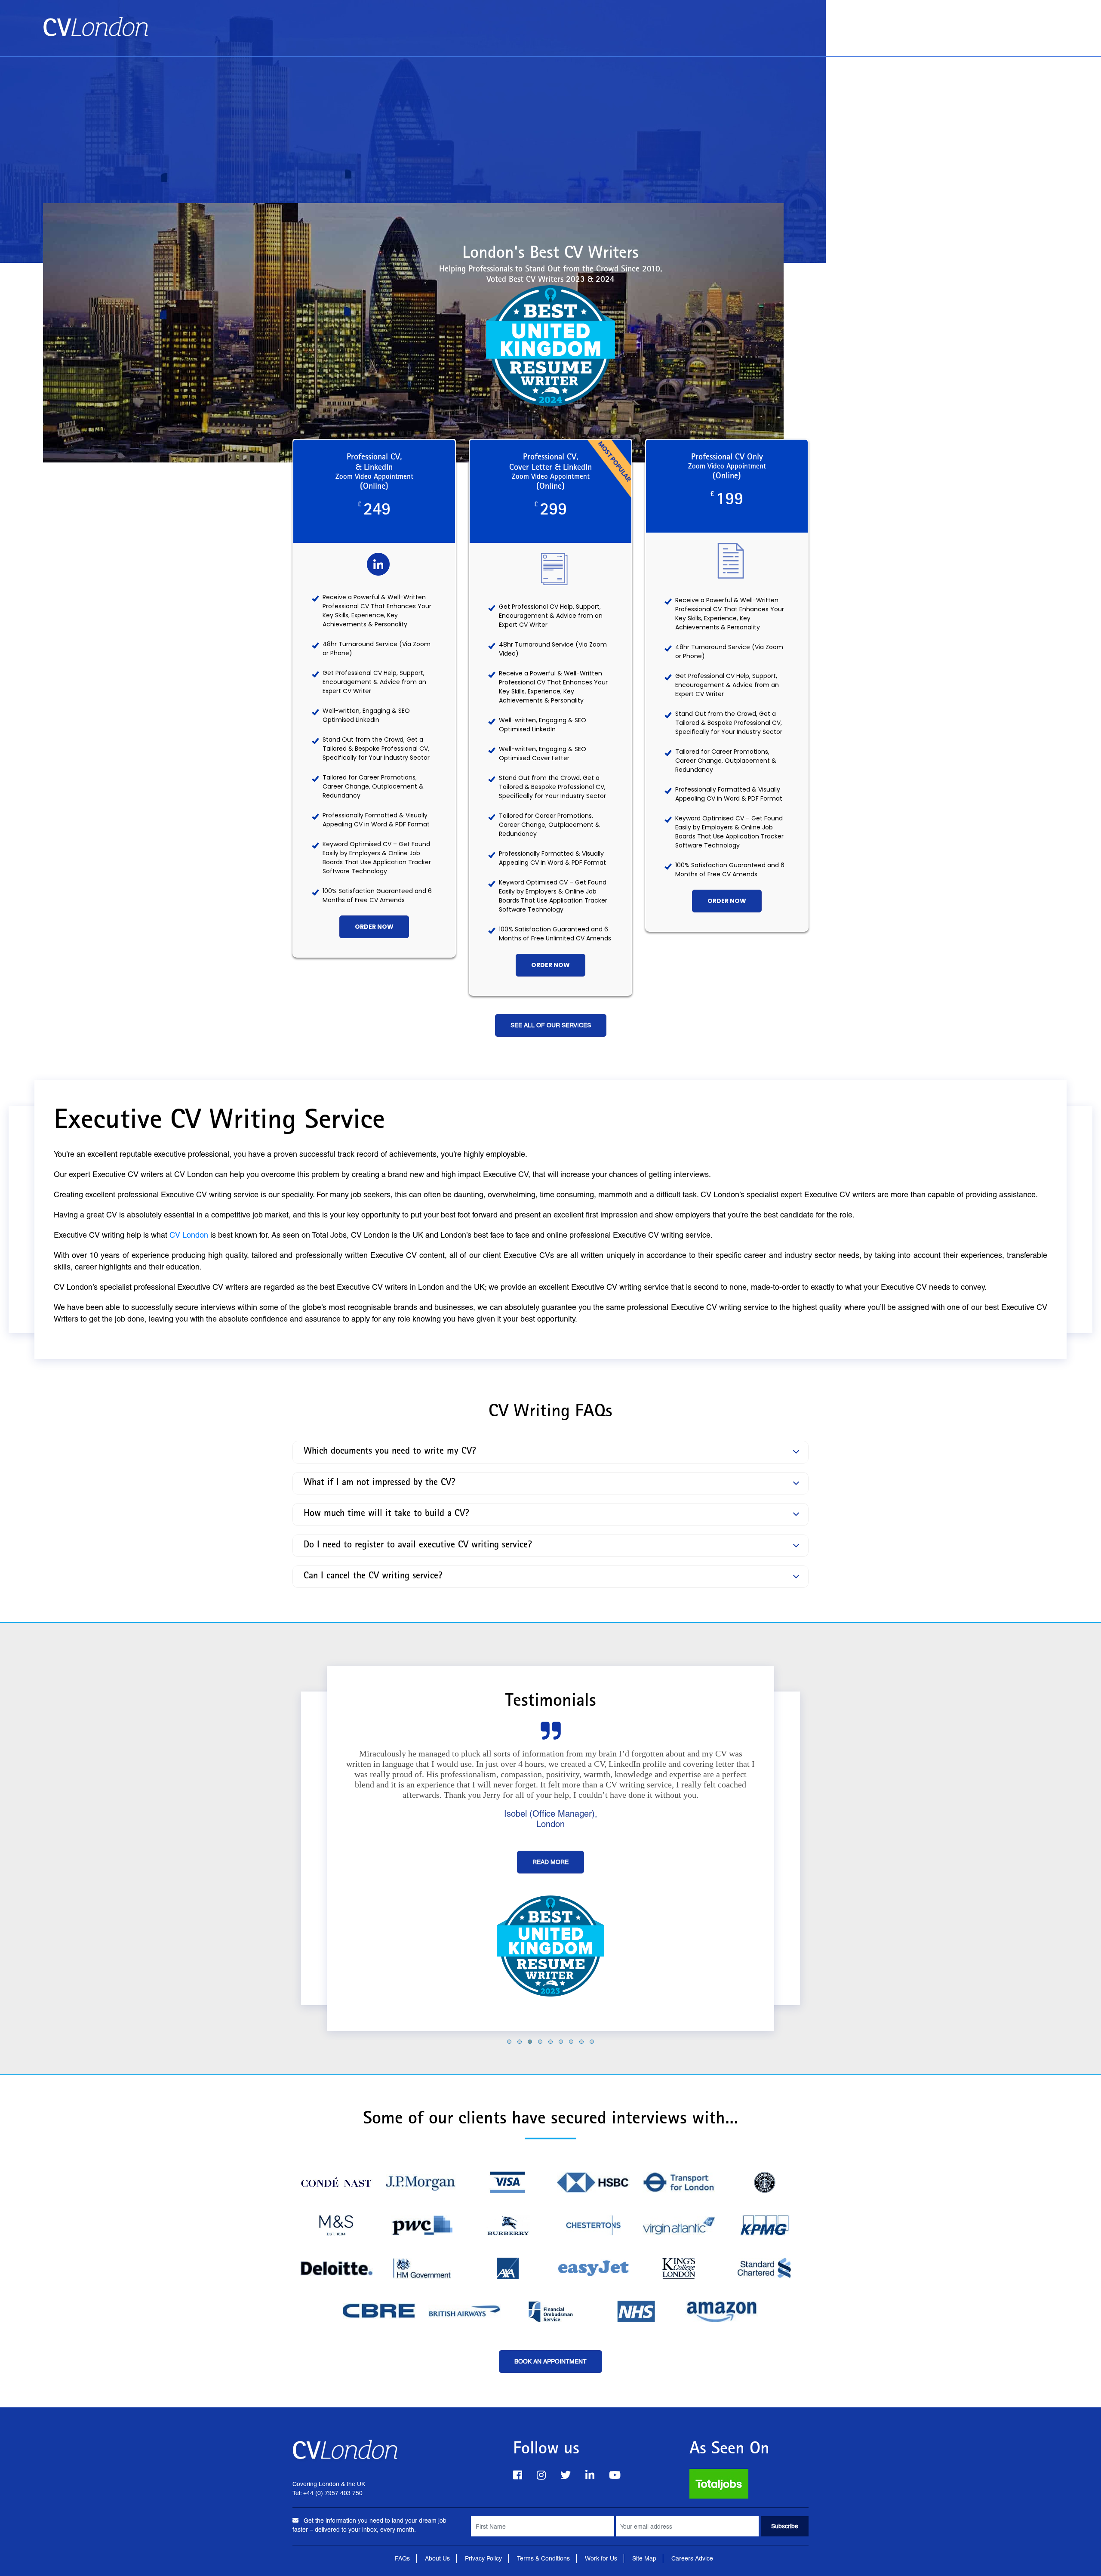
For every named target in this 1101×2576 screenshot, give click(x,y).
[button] (509, 2041)
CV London (189, 1235)
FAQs (402, 2558)
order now (374, 927)
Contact (1041, 22)
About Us (992, 22)
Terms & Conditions (543, 2558)
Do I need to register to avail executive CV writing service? (418, 1545)
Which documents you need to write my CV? (390, 1452)
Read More (550, 1862)
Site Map (644, 2558)
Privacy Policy (483, 2558)
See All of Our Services (551, 1025)
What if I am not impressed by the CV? (380, 1483)
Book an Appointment (921, 22)
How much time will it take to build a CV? (386, 1514)
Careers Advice (692, 2558)
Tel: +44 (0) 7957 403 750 (1014, 40)
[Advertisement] (550, 121)
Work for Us (601, 2558)
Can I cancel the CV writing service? (373, 1577)
